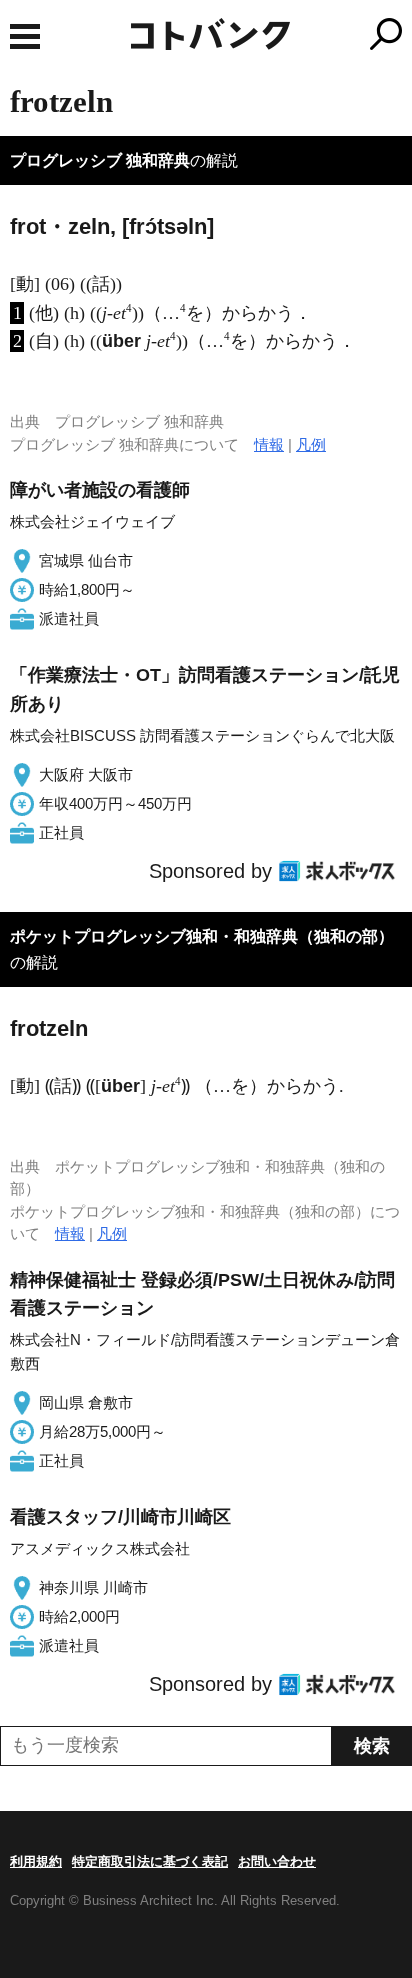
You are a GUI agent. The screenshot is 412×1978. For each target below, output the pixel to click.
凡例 (311, 444)
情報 (269, 444)
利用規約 (36, 1861)
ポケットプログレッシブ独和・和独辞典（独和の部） (202, 936)
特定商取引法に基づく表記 (150, 1861)
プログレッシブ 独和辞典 (100, 160)
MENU (25, 36)
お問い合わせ (277, 1861)
